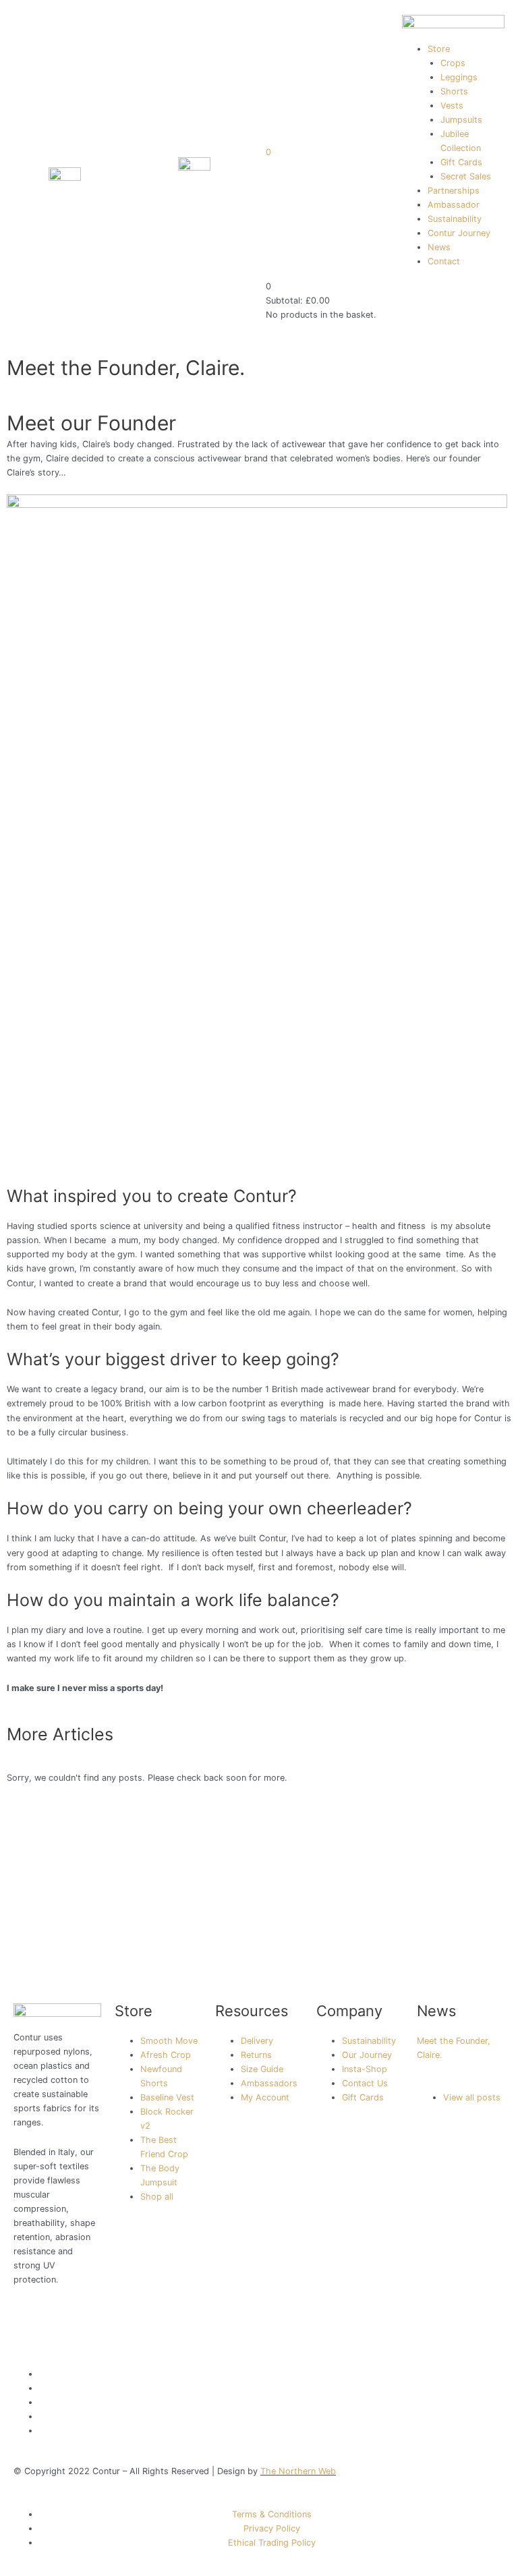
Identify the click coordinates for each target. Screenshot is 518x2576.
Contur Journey (459, 233)
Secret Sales (466, 176)
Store (439, 49)
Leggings (459, 77)
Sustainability (455, 219)
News (439, 247)
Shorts (454, 91)
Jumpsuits (461, 120)
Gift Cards (461, 162)
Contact (444, 261)
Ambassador (454, 205)
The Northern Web (298, 2471)
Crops (453, 63)
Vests (452, 106)
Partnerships (454, 191)
